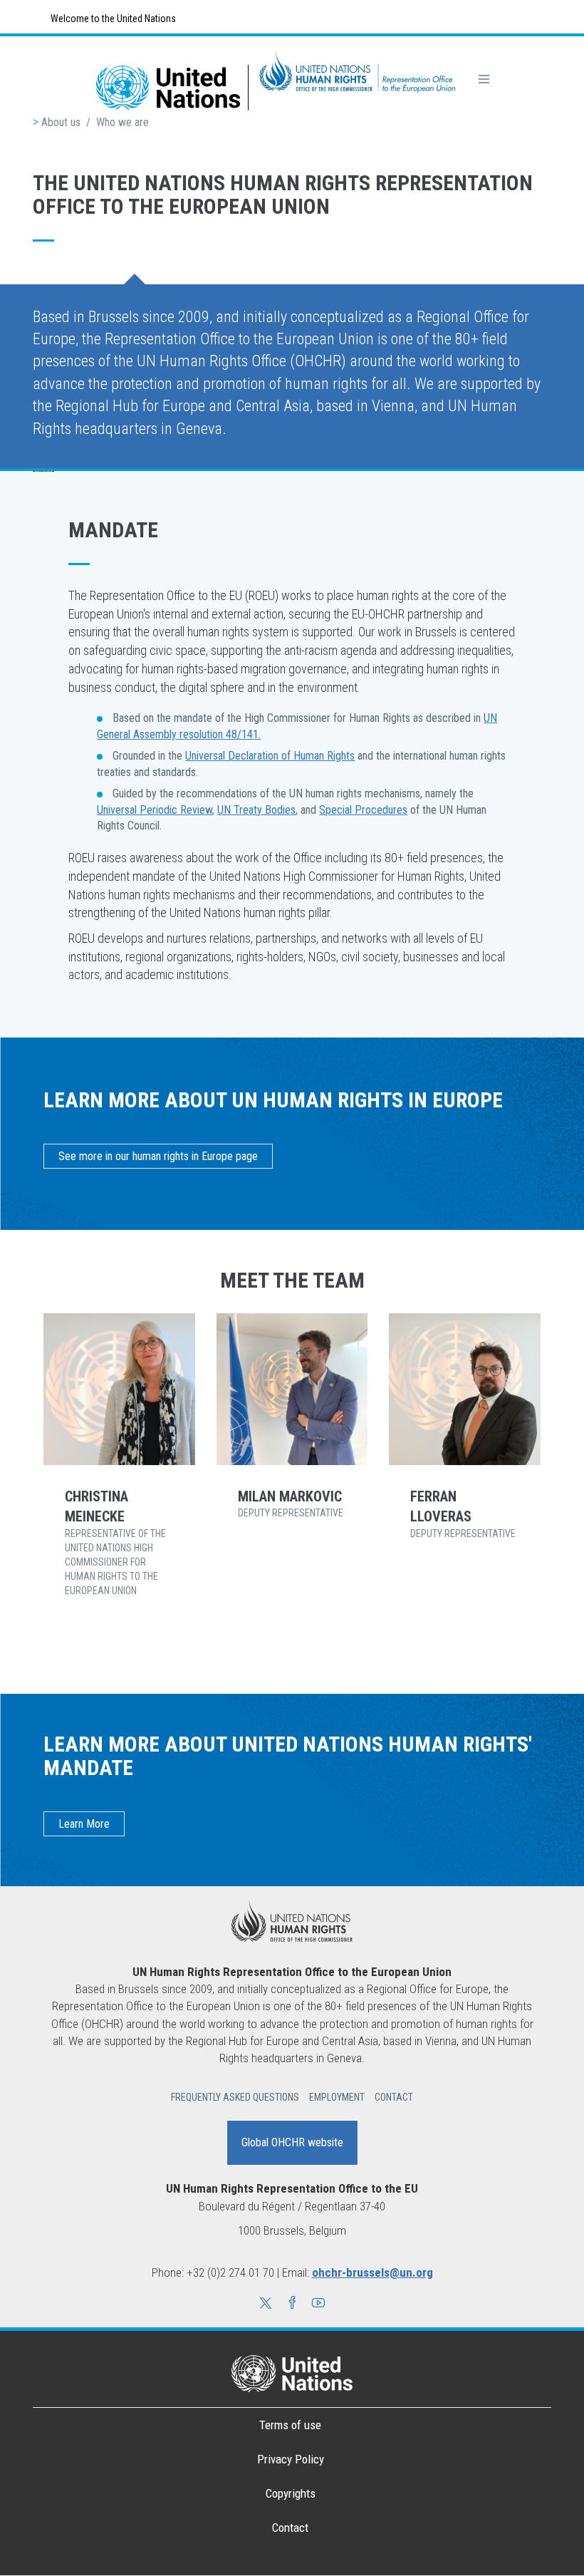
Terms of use (290, 2425)
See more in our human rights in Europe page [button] (158, 1156)
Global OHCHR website (292, 2142)
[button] (266, 2305)
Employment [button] (337, 2097)
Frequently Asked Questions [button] (235, 2097)
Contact (290, 2528)
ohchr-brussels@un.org (372, 2272)
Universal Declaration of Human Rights (270, 756)
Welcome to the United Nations (112, 19)
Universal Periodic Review (155, 810)
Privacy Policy (291, 2459)
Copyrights (291, 2493)
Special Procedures (363, 810)
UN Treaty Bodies (256, 810)
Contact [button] (394, 2097)
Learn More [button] (84, 1824)
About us (61, 122)
